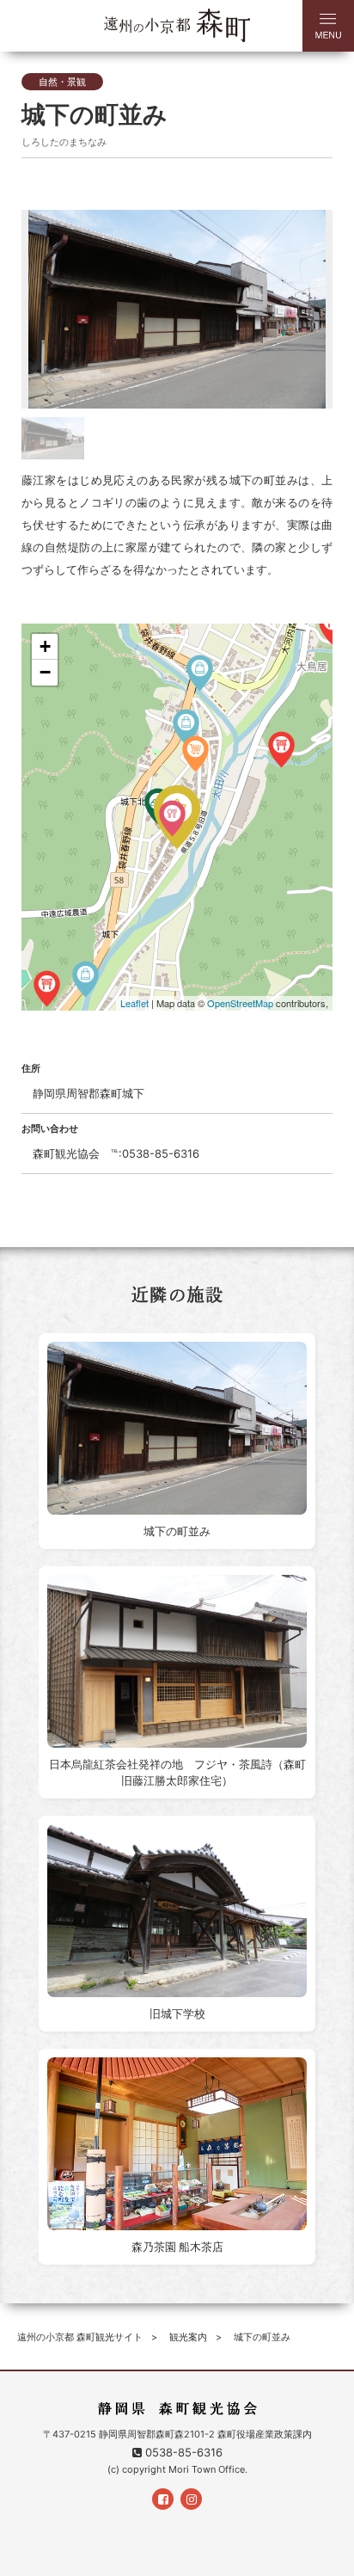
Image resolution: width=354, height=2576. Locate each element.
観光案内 (188, 2337)
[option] (177, 309)
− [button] (45, 672)
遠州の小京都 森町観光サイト (80, 2337)
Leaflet (134, 1003)
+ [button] (45, 646)
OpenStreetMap (240, 1003)
